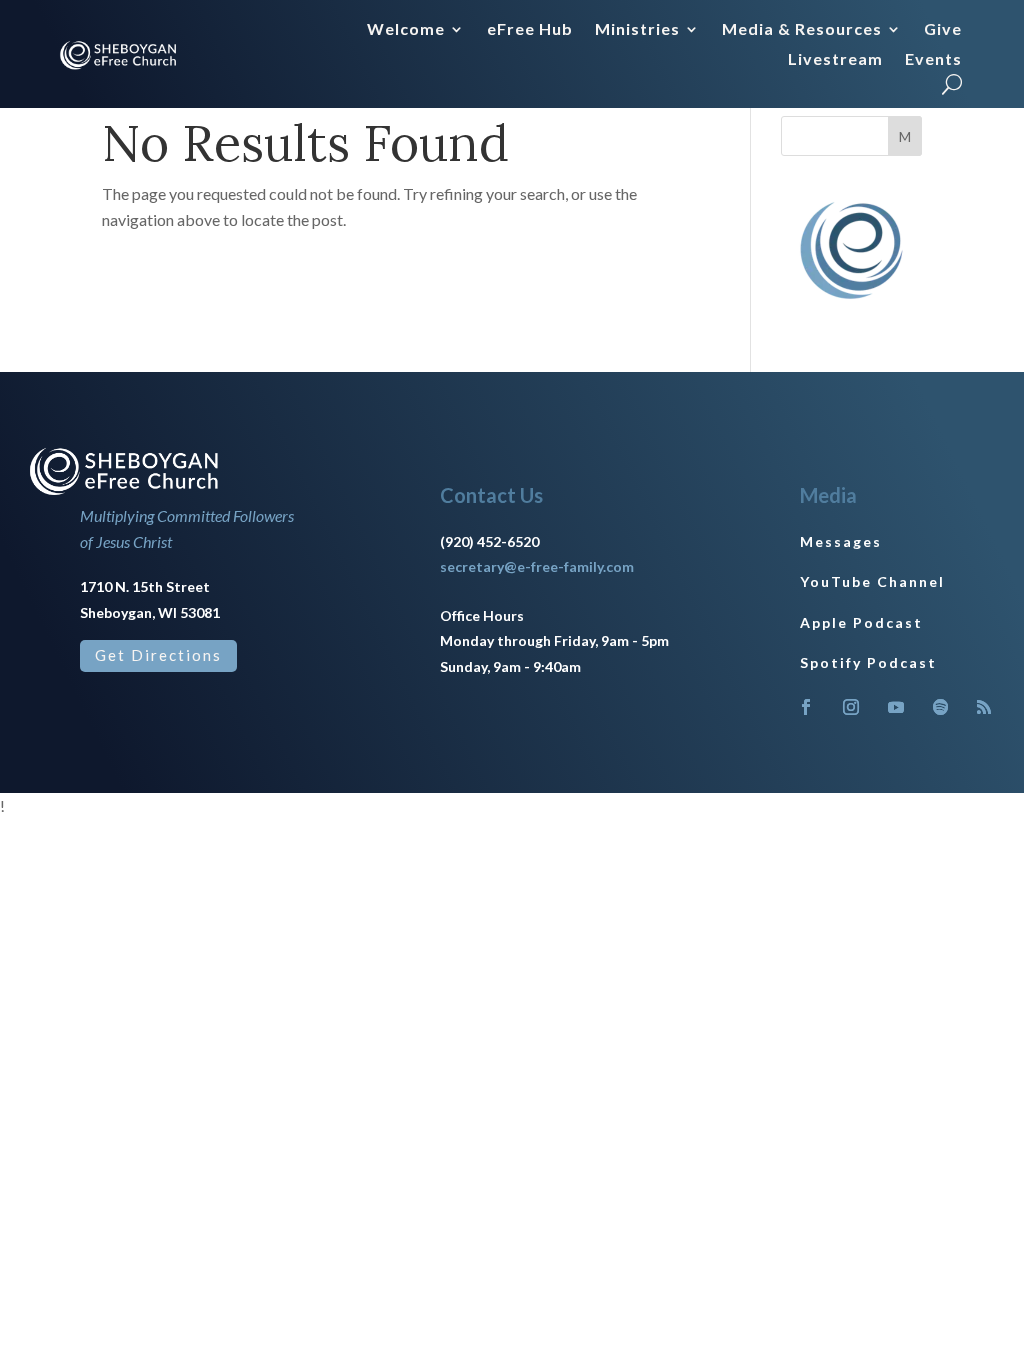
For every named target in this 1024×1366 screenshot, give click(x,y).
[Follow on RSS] (984, 707)
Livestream (835, 60)
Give (943, 30)
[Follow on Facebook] (806, 707)
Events (933, 60)
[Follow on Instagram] (851, 707)
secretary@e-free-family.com (537, 566)
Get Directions (158, 655)
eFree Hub (530, 30)
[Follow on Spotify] (941, 707)
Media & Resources (802, 30)
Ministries (637, 30)
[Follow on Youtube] (896, 707)
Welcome (406, 30)
